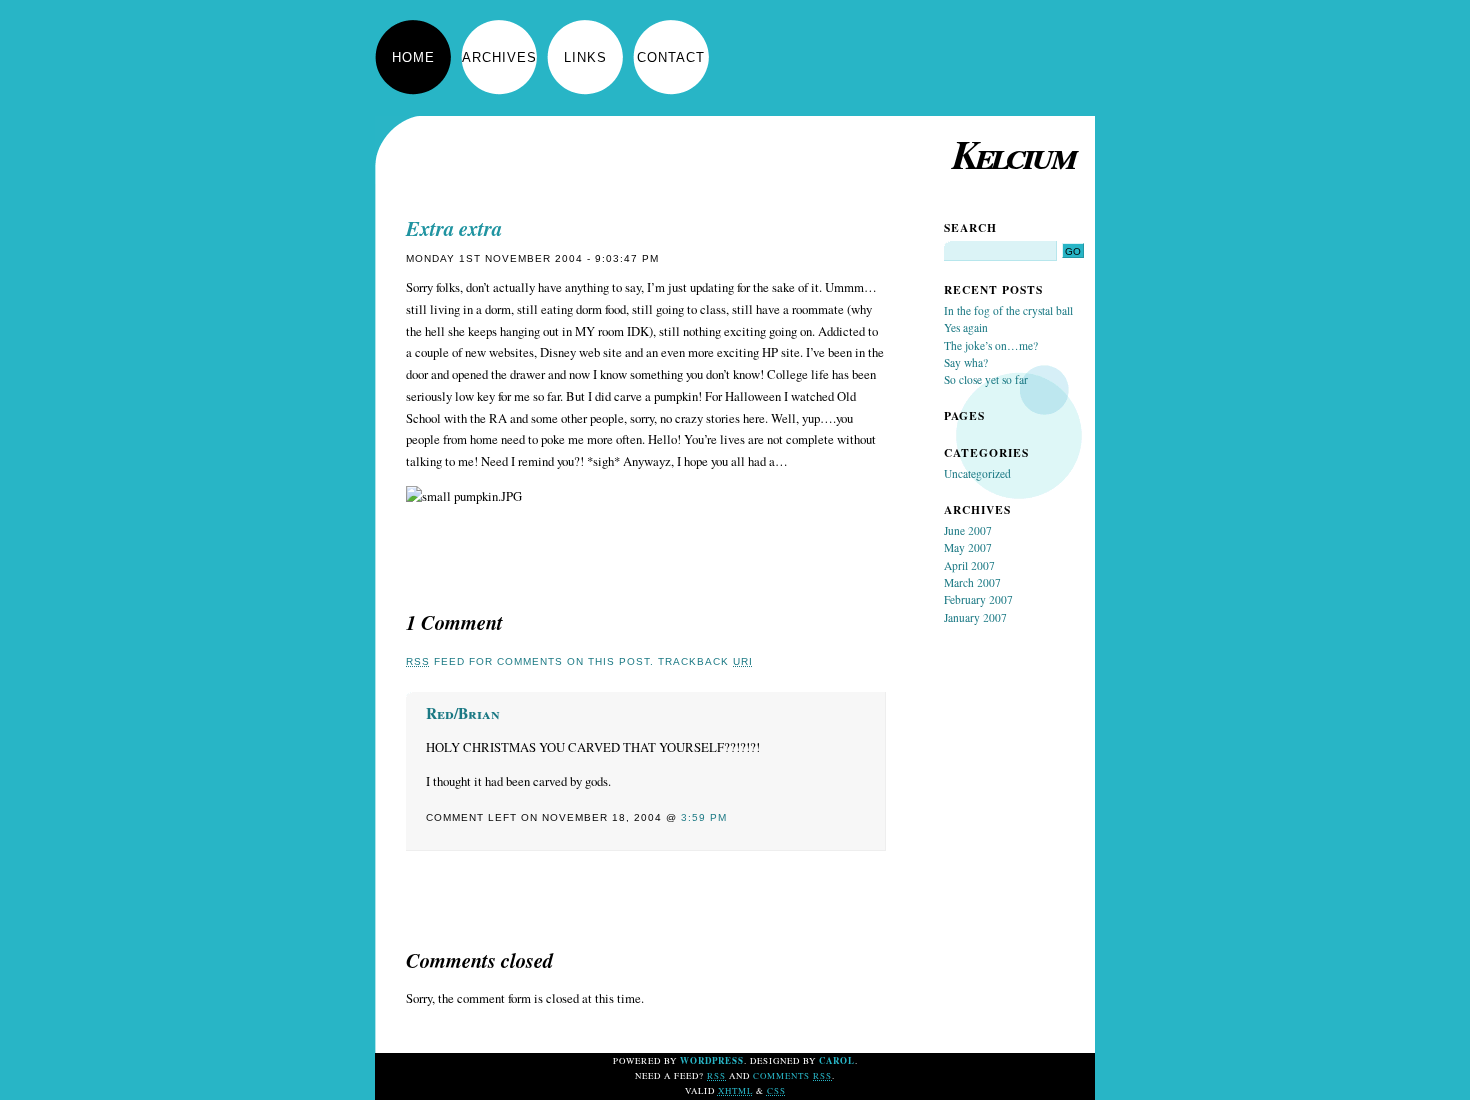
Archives (499, 57)
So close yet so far (986, 379)
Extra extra (454, 228)
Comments (792, 1076)
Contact (671, 57)
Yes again (966, 327)
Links (585, 57)
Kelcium (1013, 153)
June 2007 (968, 530)
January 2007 (975, 617)
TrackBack (705, 661)
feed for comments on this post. (530, 661)
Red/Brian (463, 713)
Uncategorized (977, 473)
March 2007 (972, 582)
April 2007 (969, 565)
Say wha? (966, 362)
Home (413, 57)
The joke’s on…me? (991, 345)
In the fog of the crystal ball (1008, 310)
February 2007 (978, 599)
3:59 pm (704, 817)
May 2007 (968, 547)
